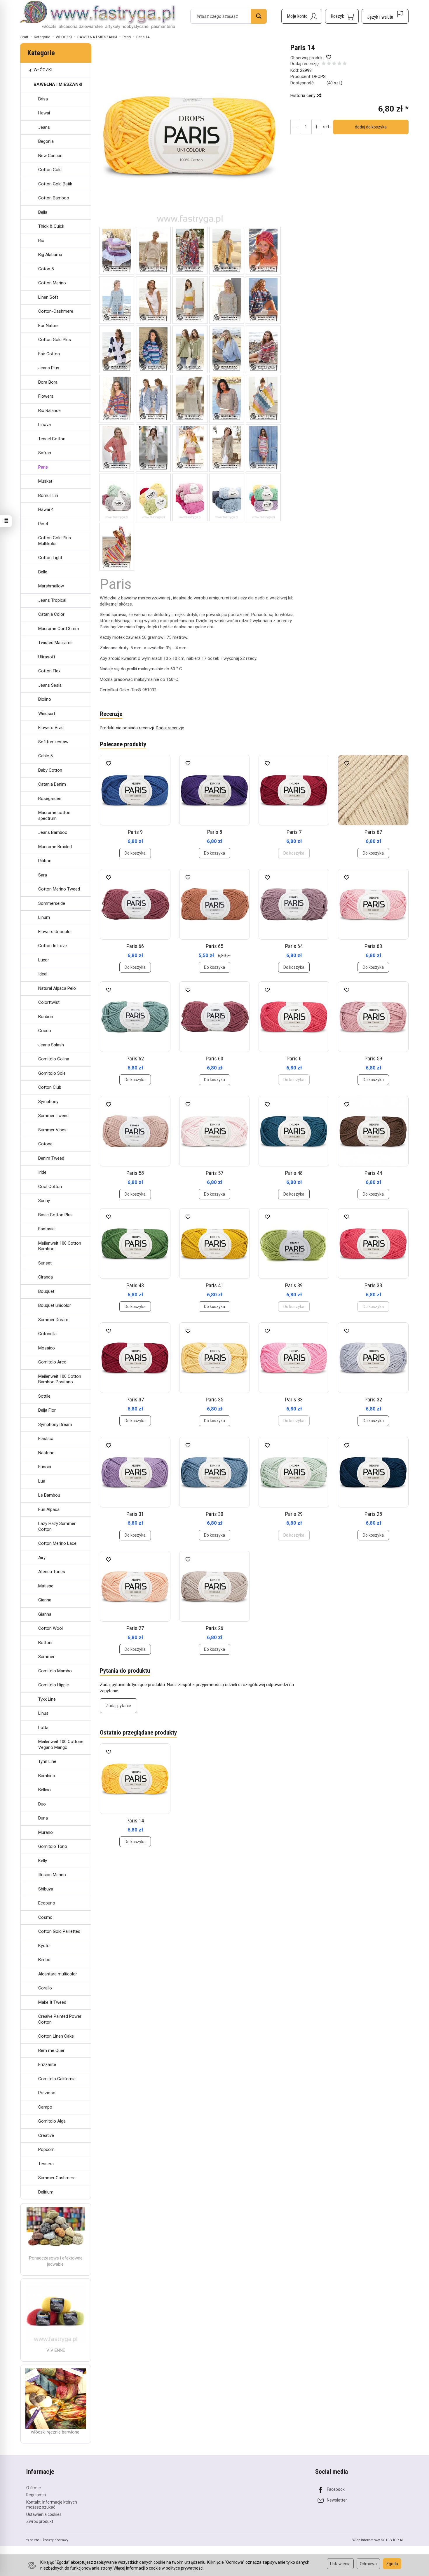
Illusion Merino (52, 1875)
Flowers (46, 396)
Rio (41, 241)
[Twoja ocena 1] (324, 64)
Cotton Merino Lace (57, 1543)
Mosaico (47, 1348)
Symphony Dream (55, 1424)
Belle (43, 572)
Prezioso (47, 2093)
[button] (190, 135)
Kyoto (44, 1946)
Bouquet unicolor (55, 1305)
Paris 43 (135, 1285)
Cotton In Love (53, 946)
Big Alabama (50, 255)
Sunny (44, 1201)
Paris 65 (214, 946)
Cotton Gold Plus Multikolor (55, 541)
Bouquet (46, 1291)
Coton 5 (46, 269)
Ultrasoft (47, 657)
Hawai (44, 113)
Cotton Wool (50, 1628)
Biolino (45, 699)
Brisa (43, 99)
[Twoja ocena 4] (339, 64)
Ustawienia (340, 2564)
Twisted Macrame (55, 643)
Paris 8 (215, 832)
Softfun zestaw (53, 742)
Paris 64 (294, 946)
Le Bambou (49, 1495)
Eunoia (45, 1467)
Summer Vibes (52, 1130)
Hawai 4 (46, 509)
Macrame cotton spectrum (54, 815)
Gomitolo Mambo (55, 1671)
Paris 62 (135, 1059)
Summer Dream (53, 1320)
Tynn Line (47, 1761)
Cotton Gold (50, 170)
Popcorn (46, 2149)
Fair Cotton (49, 354)
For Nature (48, 326)
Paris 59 (373, 1059)
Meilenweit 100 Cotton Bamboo (60, 1246)
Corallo (45, 1988)
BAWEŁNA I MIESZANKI (58, 84)
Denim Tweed (51, 1158)
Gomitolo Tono (53, 1846)
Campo (45, 2107)
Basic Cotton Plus (55, 1215)
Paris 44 (373, 1173)
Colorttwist (49, 1002)
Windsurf (47, 714)
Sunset (45, 1263)
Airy (42, 1558)
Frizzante (47, 2064)
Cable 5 (45, 756)
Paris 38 (373, 1285)
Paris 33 (294, 1400)
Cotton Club (50, 1087)
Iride (42, 1172)
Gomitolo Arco (52, 1362)
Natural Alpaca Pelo (57, 988)
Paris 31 (135, 1514)
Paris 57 (214, 1173)
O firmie (34, 2488)
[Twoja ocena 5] (345, 64)
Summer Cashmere (57, 2178)
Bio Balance (49, 411)
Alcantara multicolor (58, 1974)
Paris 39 (294, 1285)
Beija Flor (47, 1410)
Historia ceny (304, 95)
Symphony (48, 1102)
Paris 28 (373, 1514)
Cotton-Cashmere (56, 311)
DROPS (319, 76)
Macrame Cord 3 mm (59, 629)
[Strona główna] (98, 15)
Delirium (46, 2192)
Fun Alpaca (49, 1509)
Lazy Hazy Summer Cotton (57, 1526)
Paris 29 (294, 1514)
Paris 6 (294, 1059)
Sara (43, 875)
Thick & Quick (51, 226)
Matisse (46, 1586)
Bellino (45, 1790)
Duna (43, 1818)
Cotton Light (50, 558)
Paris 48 (294, 1173)
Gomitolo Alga (52, 2121)
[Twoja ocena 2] (329, 64)
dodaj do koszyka (371, 127)
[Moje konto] (302, 16)
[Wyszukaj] (259, 16)
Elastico (46, 1439)
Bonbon (46, 1017)
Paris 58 (135, 1173)
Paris (43, 467)
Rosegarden (50, 799)
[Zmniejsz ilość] (316, 127)
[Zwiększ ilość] (295, 127)
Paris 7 (294, 832)
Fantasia (46, 1229)
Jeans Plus (49, 368)
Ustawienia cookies (44, 2514)
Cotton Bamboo (54, 198)
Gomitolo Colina (54, 1059)
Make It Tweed (52, 2002)
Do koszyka (135, 853)
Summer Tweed (53, 1116)
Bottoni (45, 1643)
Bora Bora (48, 382)
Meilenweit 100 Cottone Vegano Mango (61, 1744)
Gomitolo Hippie (54, 1685)
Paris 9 (135, 832)
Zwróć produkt (40, 2521)
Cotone (45, 1144)
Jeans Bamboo (53, 832)
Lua (42, 1481)
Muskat (45, 481)
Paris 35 (214, 1400)
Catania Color (51, 614)
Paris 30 (214, 1514)
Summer (46, 1657)
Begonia (46, 141)
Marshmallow (51, 586)
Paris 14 (135, 1821)
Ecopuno (47, 1903)
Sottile (44, 1396)
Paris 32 (373, 1400)
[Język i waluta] (385, 16)
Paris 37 (135, 1400)
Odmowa (368, 2564)
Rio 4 (43, 524)
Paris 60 (214, 1059)
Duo (42, 1804)
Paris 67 (373, 832)
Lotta (43, 1728)
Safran (45, 453)
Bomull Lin (48, 495)
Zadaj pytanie (118, 1706)
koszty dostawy (56, 2540)
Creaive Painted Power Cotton (60, 2019)
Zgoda (392, 2564)
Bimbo (44, 1960)
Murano (46, 1832)
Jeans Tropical (52, 600)
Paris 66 (135, 946)
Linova (45, 425)
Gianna (45, 1600)
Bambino (47, 1776)
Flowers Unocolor (55, 932)
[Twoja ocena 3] (334, 64)
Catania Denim (52, 784)
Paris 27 (135, 1628)
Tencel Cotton (52, 439)
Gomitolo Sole (52, 1073)
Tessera (46, 2164)
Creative (46, 2135)
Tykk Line (47, 1699)
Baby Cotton (50, 770)
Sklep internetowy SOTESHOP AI (377, 2540)
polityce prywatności (185, 2568)
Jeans (44, 127)
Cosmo (45, 1917)
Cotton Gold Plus (55, 340)
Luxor (44, 960)
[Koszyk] (342, 16)
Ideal (43, 974)
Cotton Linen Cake (56, 2036)
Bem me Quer (51, 2050)
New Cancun (50, 156)
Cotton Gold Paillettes (59, 1931)
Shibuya (46, 1889)
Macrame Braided (55, 847)
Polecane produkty (123, 744)
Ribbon (45, 861)
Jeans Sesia (50, 685)
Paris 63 (373, 946)
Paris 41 (214, 1285)
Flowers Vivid (51, 728)
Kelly (43, 1861)
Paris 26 (214, 1628)
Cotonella (47, 1334)
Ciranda (46, 1277)
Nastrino (46, 1453)
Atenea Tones (52, 1572)
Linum (44, 917)
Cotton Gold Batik (55, 184)
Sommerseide (52, 903)
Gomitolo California (57, 2079)
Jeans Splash (51, 1045)
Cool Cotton (50, 1187)
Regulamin (36, 2495)
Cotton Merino (52, 283)
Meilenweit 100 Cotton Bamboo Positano (60, 1379)
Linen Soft (48, 297)
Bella (43, 212)
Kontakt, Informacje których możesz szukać (52, 2505)
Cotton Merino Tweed (59, 889)
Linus (43, 1713)
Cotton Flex (49, 671)
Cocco (45, 1031)
